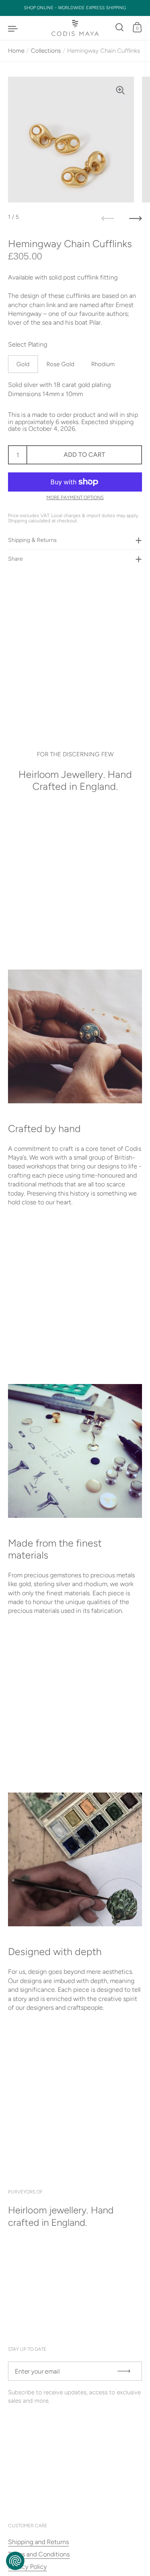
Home (16, 51)
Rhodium (103, 364)
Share (15, 559)
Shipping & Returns (32, 540)
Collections (46, 51)
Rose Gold (60, 364)
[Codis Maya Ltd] (75, 28)
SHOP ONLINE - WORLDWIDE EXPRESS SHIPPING (75, 8)
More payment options (75, 498)
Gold (23, 364)
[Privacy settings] (15, 2561)
